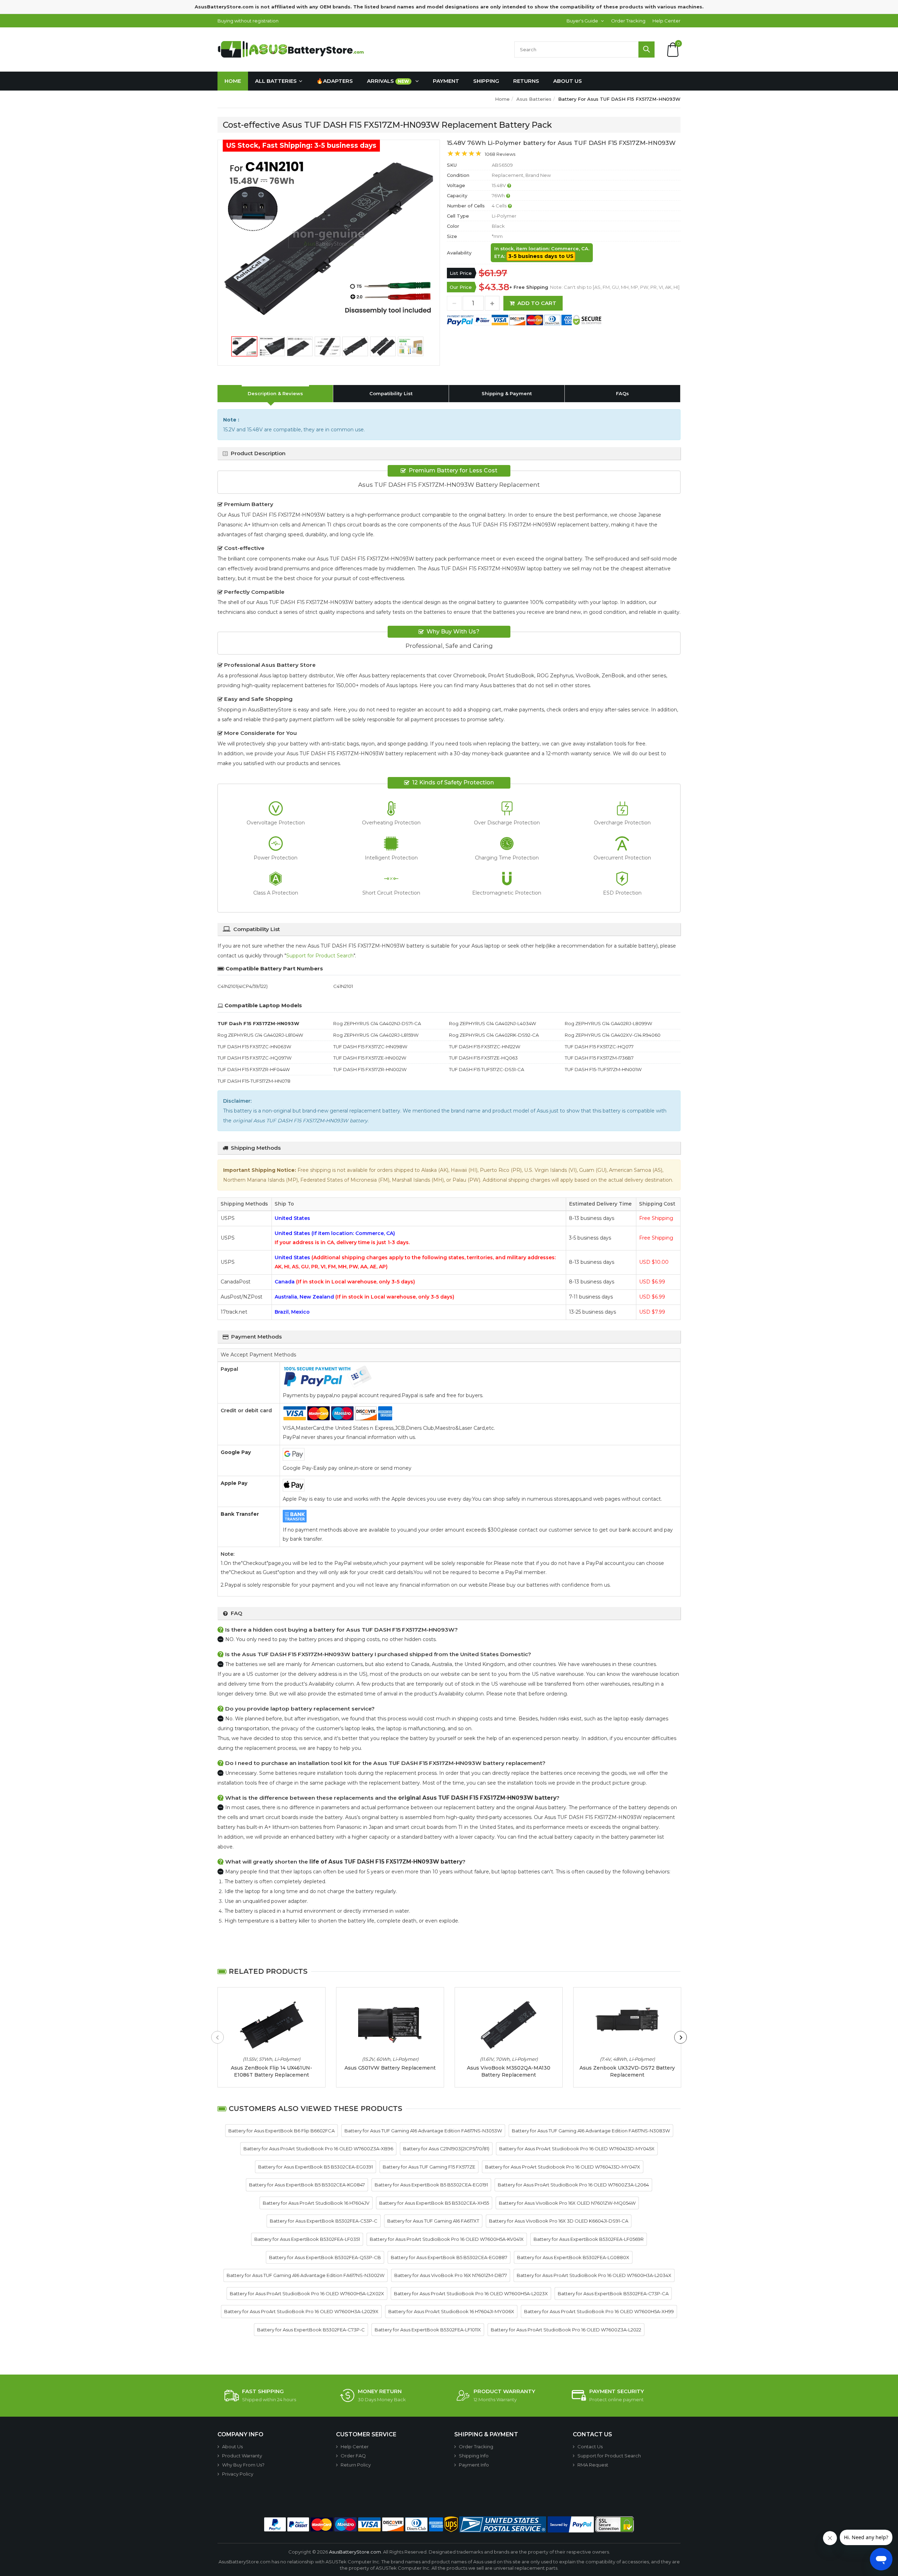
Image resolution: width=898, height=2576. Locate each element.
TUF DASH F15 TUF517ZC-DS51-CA (487, 1069)
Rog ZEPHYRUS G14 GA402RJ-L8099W (608, 1023)
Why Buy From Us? (243, 2465)
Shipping (486, 81)
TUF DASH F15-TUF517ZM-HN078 (254, 1081)
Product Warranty (242, 2456)
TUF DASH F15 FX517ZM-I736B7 (599, 1058)
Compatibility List (391, 393)
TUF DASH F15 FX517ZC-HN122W (485, 1047)
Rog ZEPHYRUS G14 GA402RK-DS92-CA (494, 1035)
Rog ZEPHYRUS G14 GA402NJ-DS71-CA (377, 1023)
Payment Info (474, 2465)
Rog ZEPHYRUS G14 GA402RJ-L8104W (260, 1035)
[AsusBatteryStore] (293, 49)
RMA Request (593, 2465)
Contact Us (590, 2446)
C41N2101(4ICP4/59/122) (243, 986)
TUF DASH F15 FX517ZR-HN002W (370, 1069)
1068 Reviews (500, 154)
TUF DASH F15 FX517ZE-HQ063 (483, 1058)
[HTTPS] (615, 2524)
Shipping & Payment (507, 393)
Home (233, 81)
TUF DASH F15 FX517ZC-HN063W (254, 1047)
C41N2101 (343, 986)
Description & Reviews (275, 393)
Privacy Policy (238, 2474)
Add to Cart (537, 303)
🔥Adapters (335, 81)
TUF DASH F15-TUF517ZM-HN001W (603, 1069)
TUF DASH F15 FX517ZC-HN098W (370, 1047)
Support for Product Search (320, 956)
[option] (329, 238)
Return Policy (356, 2465)
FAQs (622, 393)
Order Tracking (628, 21)
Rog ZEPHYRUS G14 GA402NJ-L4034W (492, 1023)
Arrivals (388, 81)
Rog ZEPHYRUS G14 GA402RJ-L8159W (376, 1035)
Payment (446, 81)
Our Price (461, 287)
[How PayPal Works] (571, 2524)
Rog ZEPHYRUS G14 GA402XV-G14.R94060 (613, 1035)
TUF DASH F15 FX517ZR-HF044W (254, 1069)
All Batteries (276, 81)
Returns (526, 81)
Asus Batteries (534, 99)
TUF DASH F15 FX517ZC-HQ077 (599, 1047)
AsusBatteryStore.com (355, 2552)
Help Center (666, 21)
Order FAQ (353, 2456)
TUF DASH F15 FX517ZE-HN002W (370, 1058)
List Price (461, 273)
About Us (568, 81)
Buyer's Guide (582, 21)
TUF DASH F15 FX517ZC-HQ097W (254, 1058)
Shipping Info (474, 2456)
